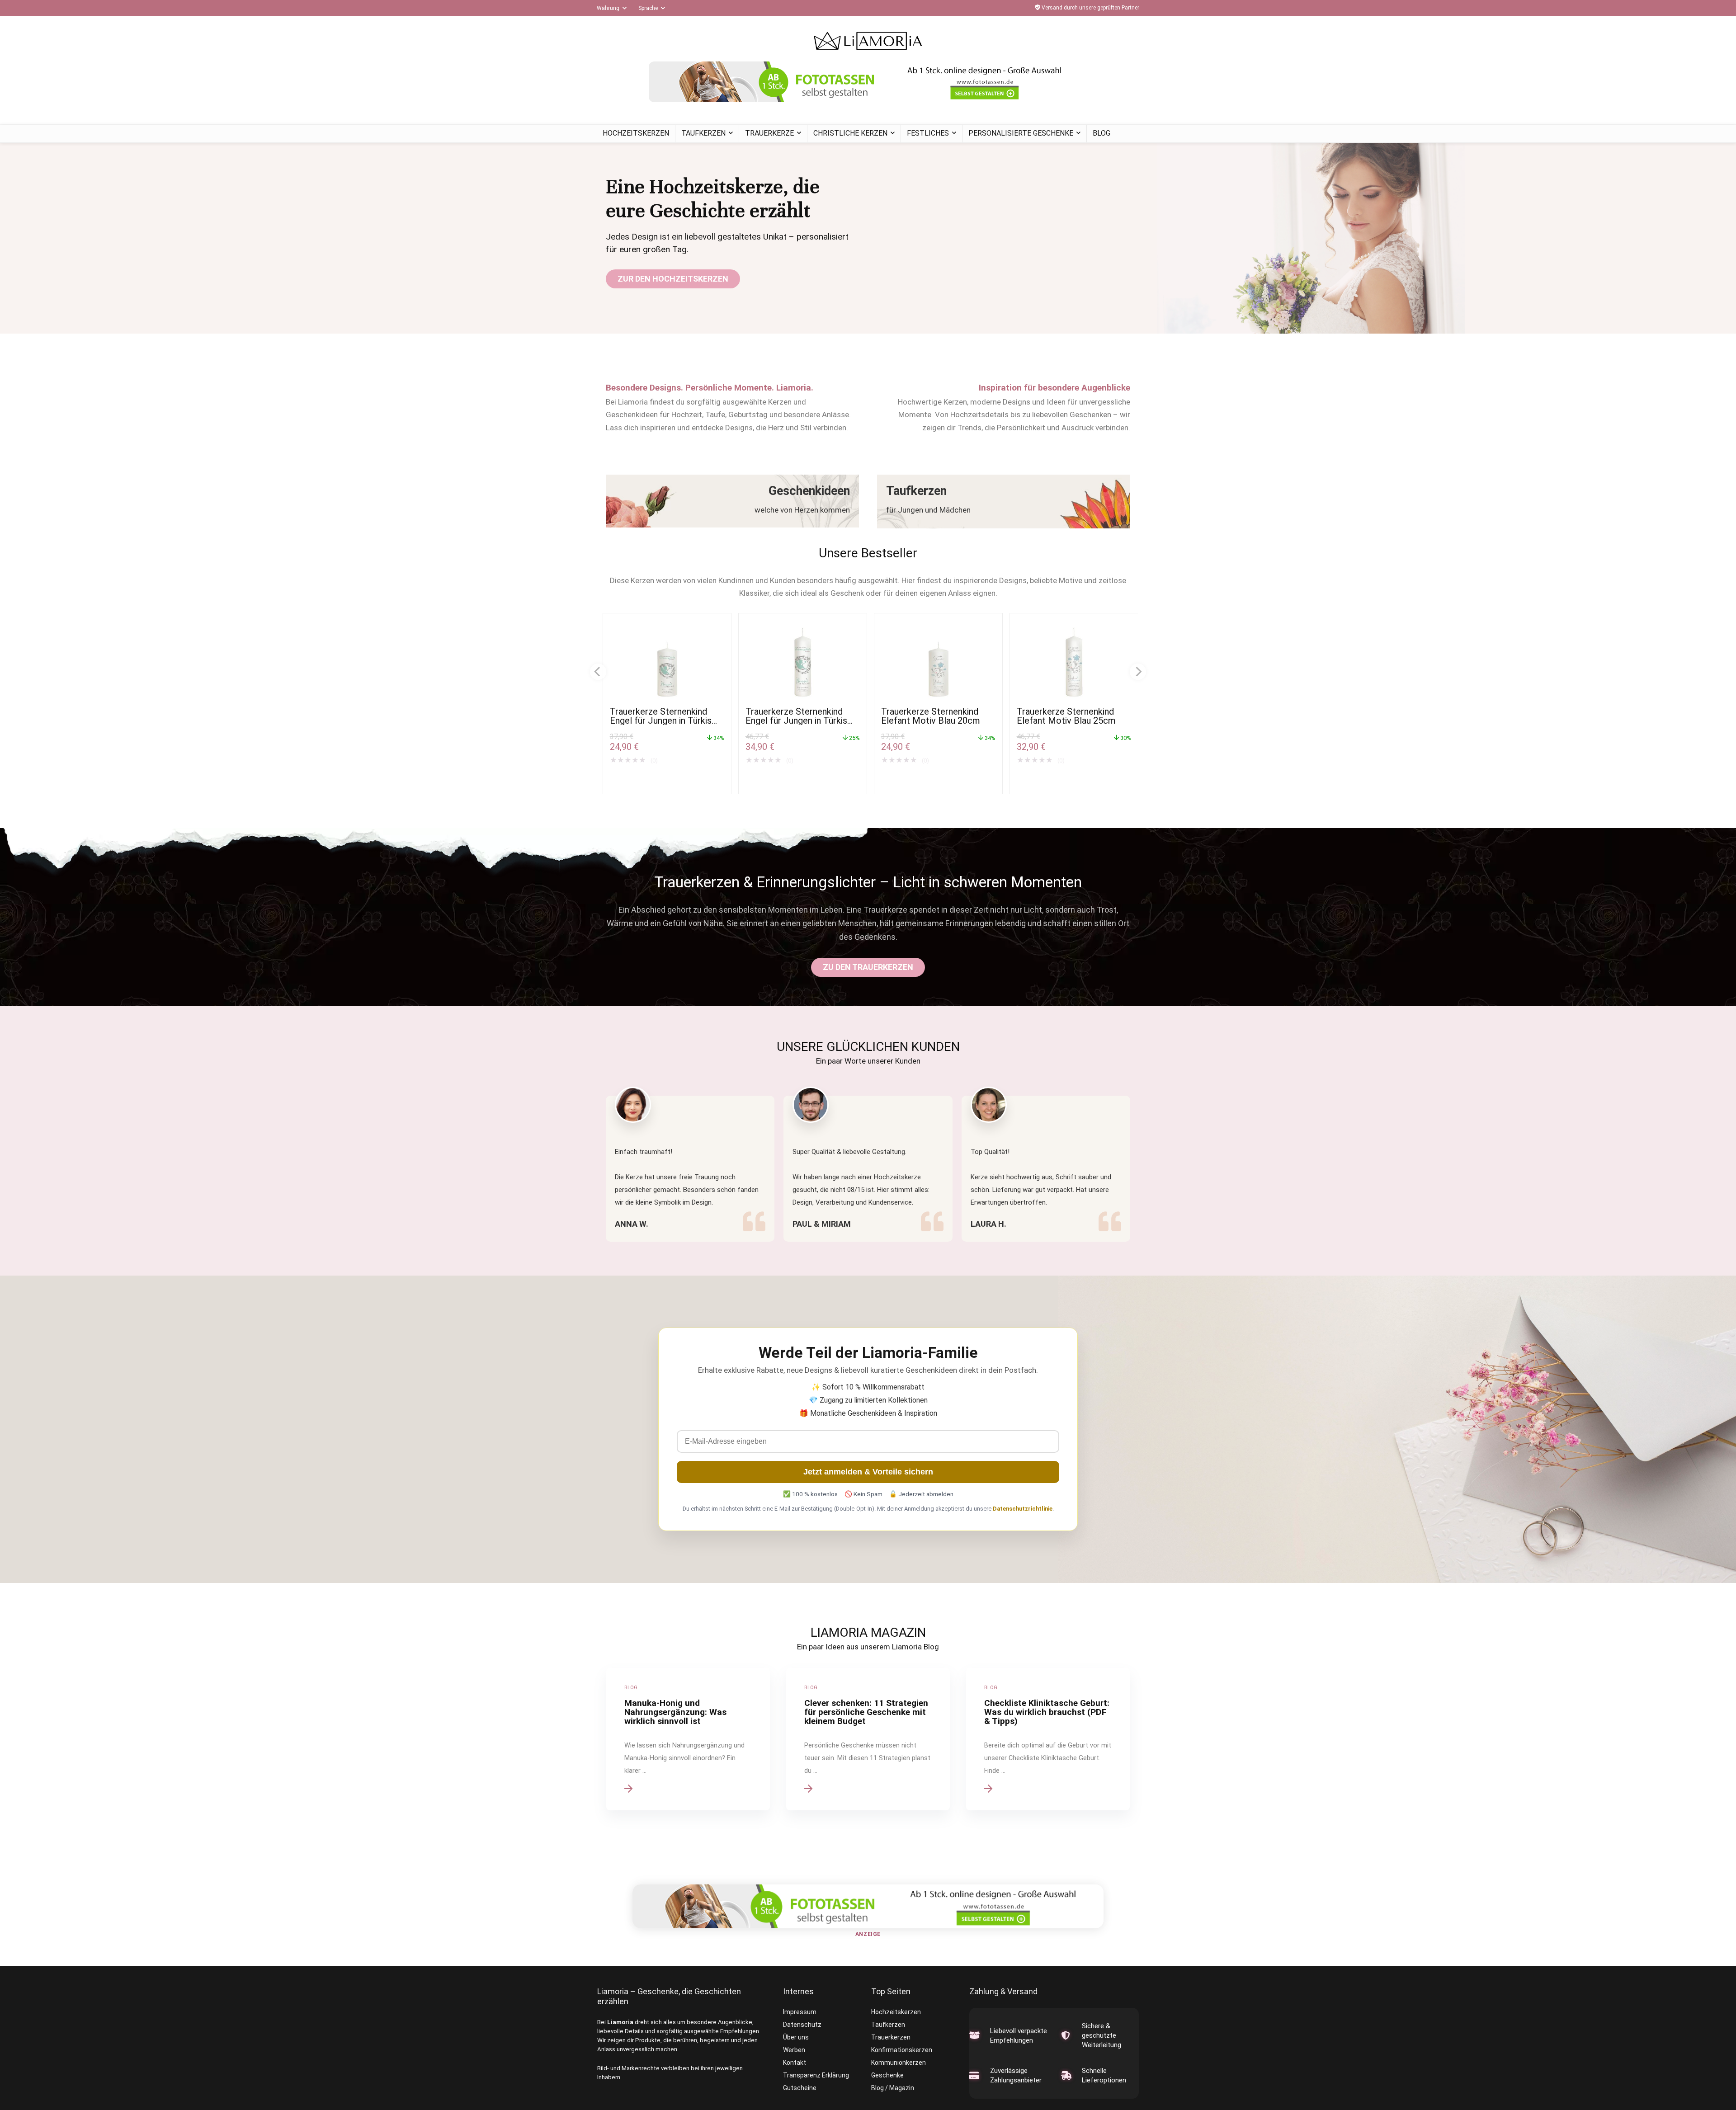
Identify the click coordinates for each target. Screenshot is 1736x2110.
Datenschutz (802, 2025)
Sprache (648, 8)
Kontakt (795, 2063)
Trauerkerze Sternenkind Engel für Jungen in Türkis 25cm (796, 721)
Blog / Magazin (893, 2088)
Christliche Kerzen (850, 133)
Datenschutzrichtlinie (1023, 1509)
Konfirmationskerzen (902, 2050)
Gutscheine (800, 2088)
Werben (794, 2050)
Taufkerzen (703, 133)
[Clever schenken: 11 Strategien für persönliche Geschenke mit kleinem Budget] (868, 1739)
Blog (1102, 133)
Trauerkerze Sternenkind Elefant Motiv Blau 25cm (1066, 716)
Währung (608, 8)
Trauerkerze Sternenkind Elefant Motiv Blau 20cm (931, 716)
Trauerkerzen (891, 2037)
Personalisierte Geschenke (1021, 133)
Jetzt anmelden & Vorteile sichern (868, 1472)
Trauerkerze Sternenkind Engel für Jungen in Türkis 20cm (661, 721)
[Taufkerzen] (1004, 502)
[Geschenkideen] (732, 501)
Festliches (928, 133)
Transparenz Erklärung (816, 2075)
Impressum (800, 2012)
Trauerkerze (769, 133)
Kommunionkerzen (899, 2063)
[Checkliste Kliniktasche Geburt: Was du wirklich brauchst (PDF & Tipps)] (1048, 1739)
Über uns (796, 2037)
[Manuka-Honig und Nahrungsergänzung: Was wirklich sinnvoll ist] (688, 1739)
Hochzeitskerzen (636, 133)
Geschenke (887, 2075)
